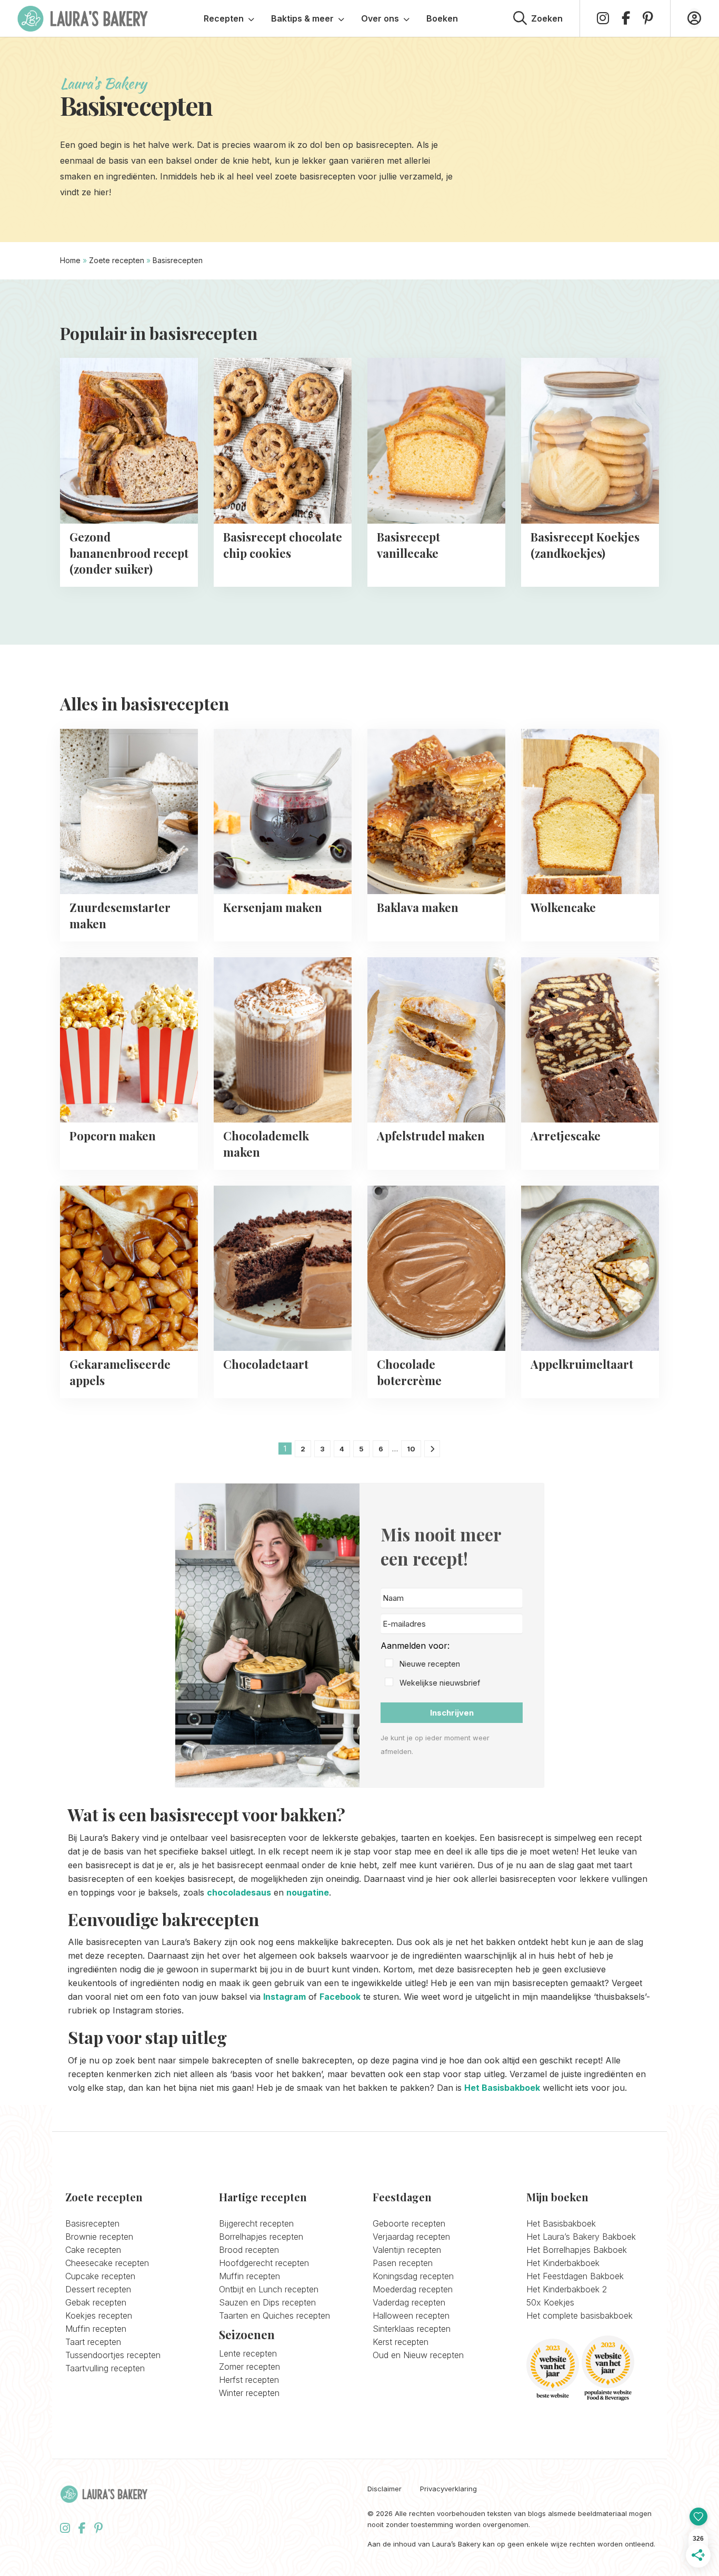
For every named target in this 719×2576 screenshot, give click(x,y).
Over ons (380, 18)
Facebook (340, 1997)
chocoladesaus (239, 1892)
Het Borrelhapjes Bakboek (577, 2250)
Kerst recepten (401, 2342)
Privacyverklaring (448, 2489)
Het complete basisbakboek (580, 2316)
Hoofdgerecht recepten (264, 2263)
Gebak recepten (96, 2302)
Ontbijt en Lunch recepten (269, 2289)
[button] (452, 1664)
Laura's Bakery (83, 18)
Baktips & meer (302, 18)
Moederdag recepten (413, 2289)
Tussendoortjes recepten (113, 2355)
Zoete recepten (117, 260)
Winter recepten (249, 2393)
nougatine (308, 1892)
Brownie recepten (99, 2237)
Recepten (224, 18)
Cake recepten (93, 2250)
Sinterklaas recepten (412, 2329)
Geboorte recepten (409, 2223)
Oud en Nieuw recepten (418, 2355)
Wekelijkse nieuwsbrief (440, 1683)
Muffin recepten (96, 2329)
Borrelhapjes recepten (261, 2237)
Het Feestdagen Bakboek (575, 2276)
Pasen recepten (403, 2263)
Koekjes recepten (99, 2316)
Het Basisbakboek (502, 2088)
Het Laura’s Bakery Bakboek (581, 2237)
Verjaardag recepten (411, 2237)
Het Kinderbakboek (563, 2263)
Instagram (284, 1997)
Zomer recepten (249, 2367)
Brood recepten (249, 2250)
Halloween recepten (411, 2316)
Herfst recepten (249, 2380)
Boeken (442, 18)
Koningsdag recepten (413, 2276)
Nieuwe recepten (430, 1664)
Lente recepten (248, 2353)
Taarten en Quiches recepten (274, 2316)
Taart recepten (93, 2342)
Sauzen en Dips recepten (267, 2302)
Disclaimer (385, 2489)
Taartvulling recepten (105, 2368)
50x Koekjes (550, 2302)
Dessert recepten (98, 2289)
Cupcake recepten (100, 2276)
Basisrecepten (92, 2223)
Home (70, 260)
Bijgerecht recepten (256, 2223)
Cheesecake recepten (107, 2263)
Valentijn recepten (407, 2250)
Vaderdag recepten (409, 2302)
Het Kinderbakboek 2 (567, 2289)
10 (411, 1449)
